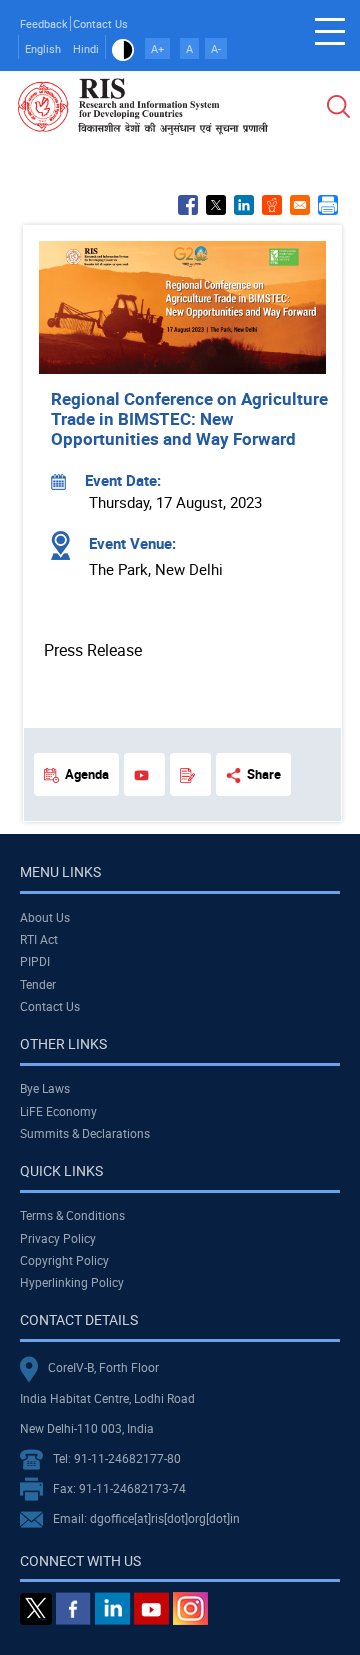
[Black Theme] (123, 48)
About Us (45, 917)
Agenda (87, 774)
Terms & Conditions (72, 1215)
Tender (38, 984)
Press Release (93, 650)
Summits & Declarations (85, 1133)
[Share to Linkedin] (244, 205)
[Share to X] (216, 205)
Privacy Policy (58, 1238)
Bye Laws (45, 1088)
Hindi (86, 48)
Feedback (44, 23)
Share (264, 774)
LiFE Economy (58, 1111)
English (43, 48)
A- (216, 48)
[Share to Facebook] (188, 205)
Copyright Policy (64, 1260)
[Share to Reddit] (272, 205)
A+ (157, 48)
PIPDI (35, 961)
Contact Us (100, 23)
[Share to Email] (300, 205)
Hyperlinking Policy (72, 1282)
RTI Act (39, 939)
